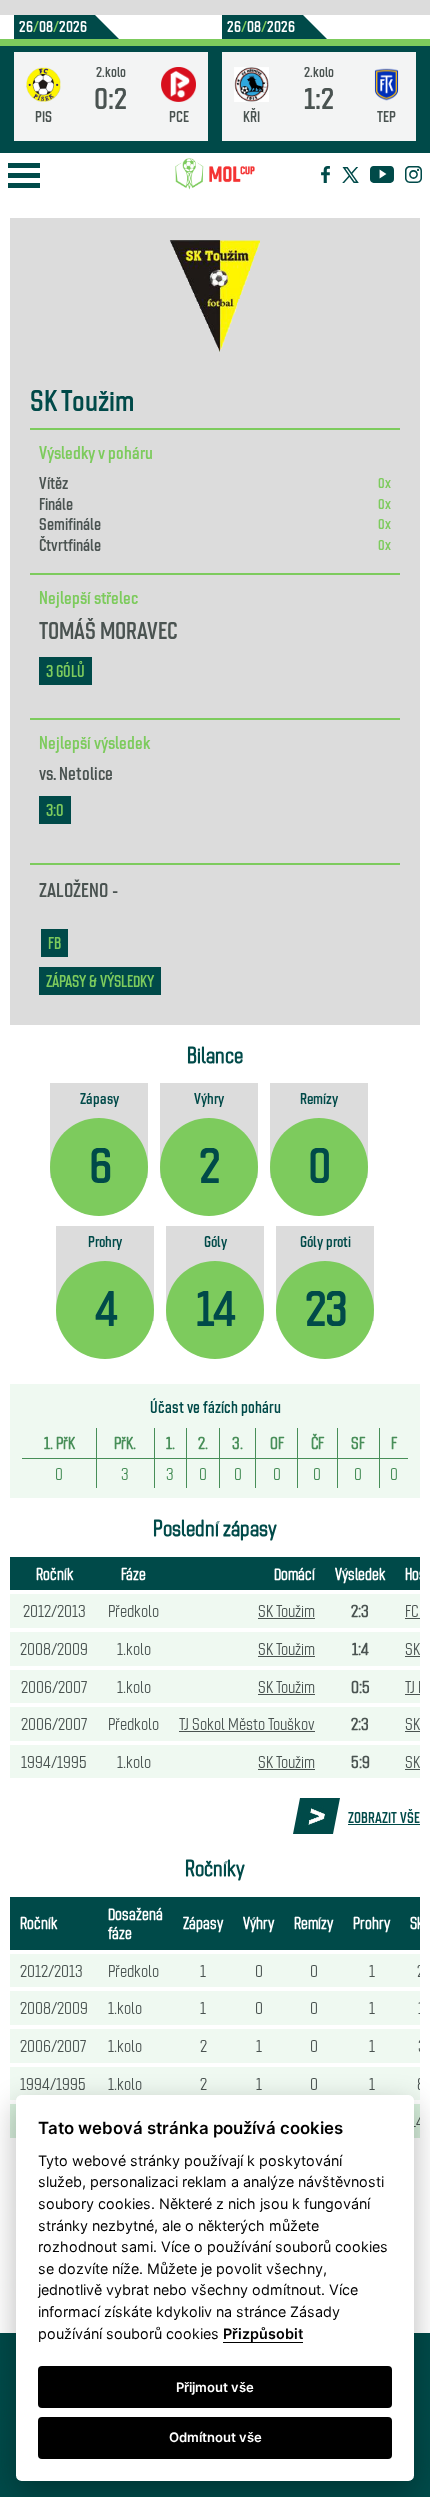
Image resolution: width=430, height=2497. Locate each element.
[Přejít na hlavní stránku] (215, 174)
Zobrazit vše (384, 1817)
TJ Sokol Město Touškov (247, 1723)
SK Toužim (286, 1610)
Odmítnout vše (215, 2437)
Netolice (86, 772)
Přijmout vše (215, 2387)
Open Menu (24, 175)
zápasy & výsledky (100, 980)
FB (54, 942)
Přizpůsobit (263, 2333)
